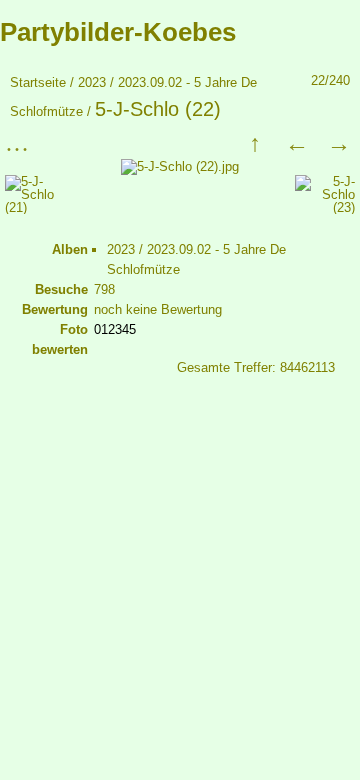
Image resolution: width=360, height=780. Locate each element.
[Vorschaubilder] (255, 143)
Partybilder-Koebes (118, 32)
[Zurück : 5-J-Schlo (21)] (297, 143)
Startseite (38, 82)
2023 (92, 82)
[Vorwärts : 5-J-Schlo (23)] (339, 143)
